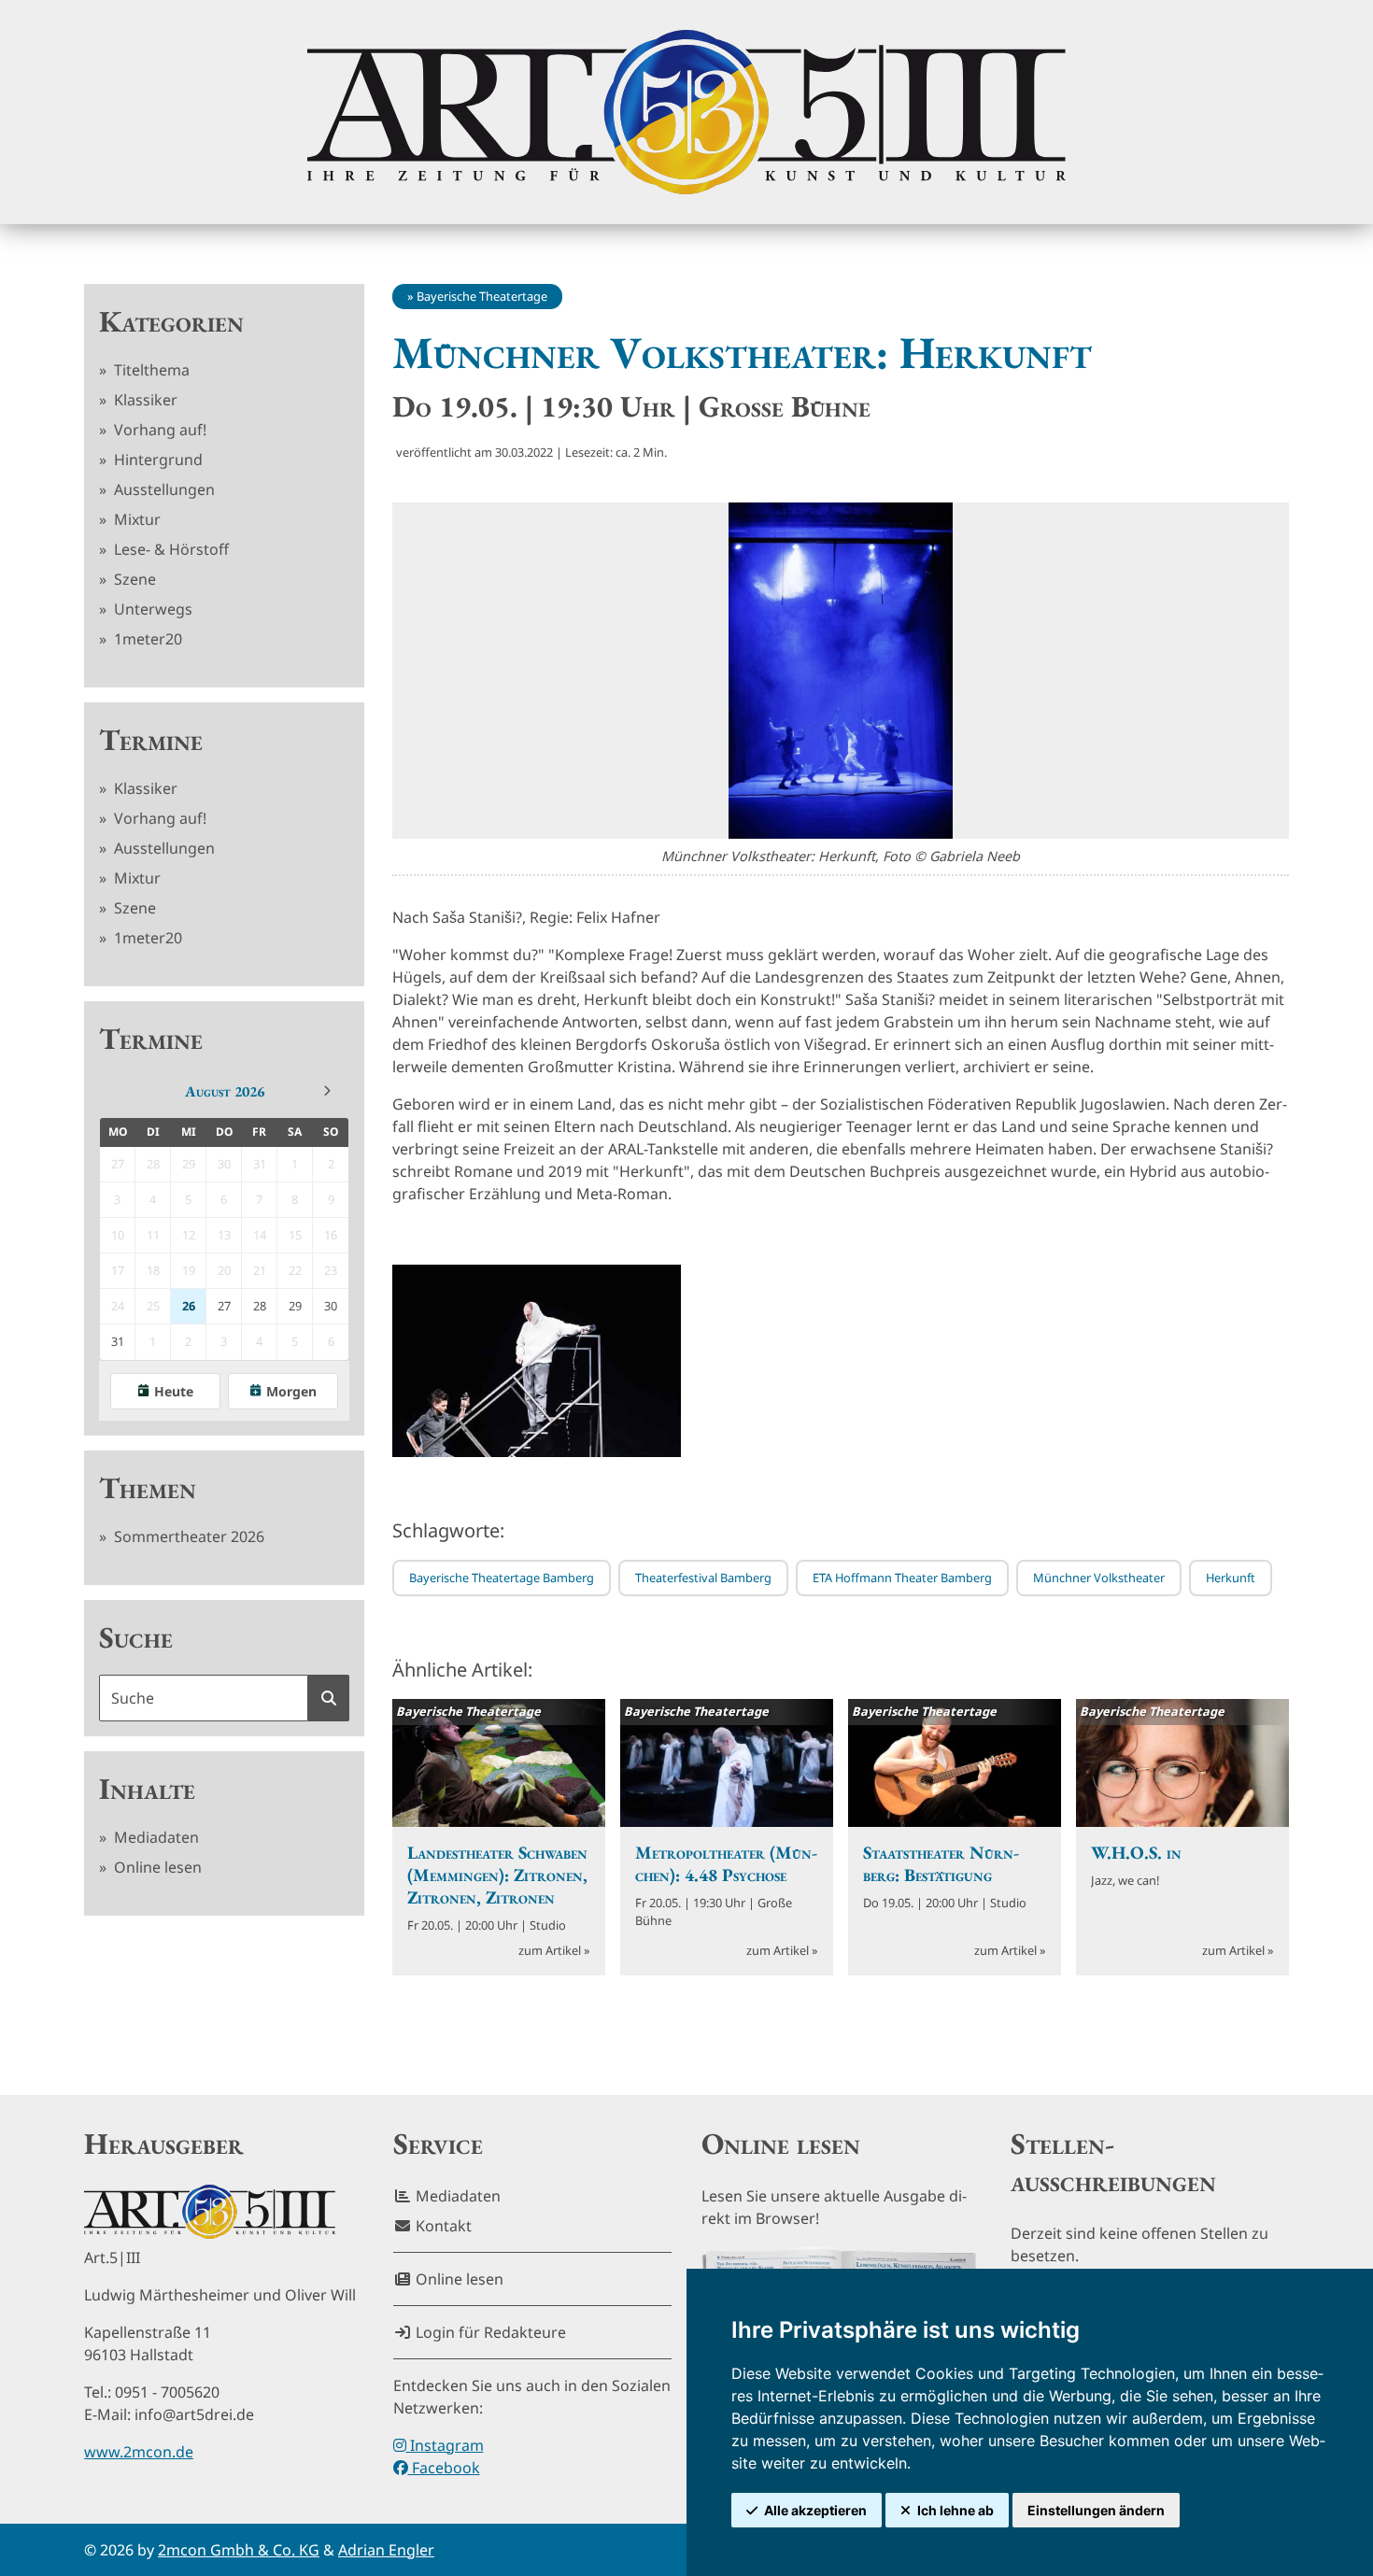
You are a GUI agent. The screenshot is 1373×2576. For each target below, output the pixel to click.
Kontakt (442, 2226)
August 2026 (225, 1091)
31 (118, 1341)
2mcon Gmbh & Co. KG (239, 2550)
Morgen (291, 1391)
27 (224, 1306)
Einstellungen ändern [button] (1096, 2510)
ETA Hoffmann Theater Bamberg (902, 1578)
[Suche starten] (329, 1698)
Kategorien (171, 321)
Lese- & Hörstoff (170, 549)
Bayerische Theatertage (482, 296)
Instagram (445, 2445)
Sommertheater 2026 (187, 1536)
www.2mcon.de (139, 2452)
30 (331, 1306)
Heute (174, 1391)
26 (189, 1306)
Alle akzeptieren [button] (815, 2510)
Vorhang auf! (158, 430)
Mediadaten (155, 1837)
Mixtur (135, 519)
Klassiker (144, 400)
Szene (133, 579)
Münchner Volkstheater (1099, 1578)
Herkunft (1231, 1578)
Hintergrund (156, 460)
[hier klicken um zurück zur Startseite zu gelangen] (686, 112)
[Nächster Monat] (327, 1091)
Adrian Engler (386, 2550)
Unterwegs (151, 609)
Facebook (444, 2468)
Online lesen (156, 1867)
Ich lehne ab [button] (955, 2510)
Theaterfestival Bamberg (703, 1578)
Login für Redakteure (489, 2332)
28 (260, 1306)
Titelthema (150, 370)
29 (295, 1306)
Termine (151, 740)
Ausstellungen (163, 489)
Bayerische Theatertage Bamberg (502, 1578)
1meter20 (146, 639)
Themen (148, 1488)
